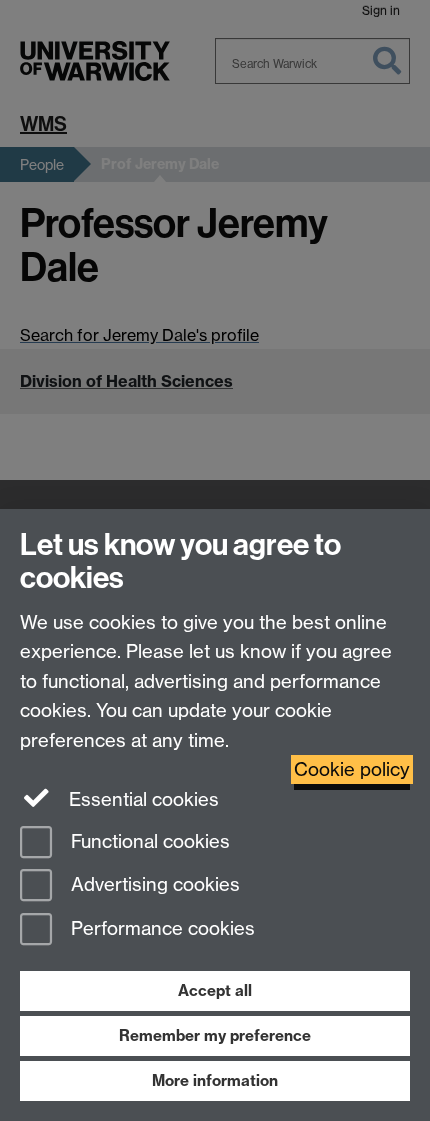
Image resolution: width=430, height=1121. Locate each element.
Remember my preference (215, 1035)
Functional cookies (148, 841)
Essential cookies (141, 799)
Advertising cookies (153, 885)
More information (215, 1080)
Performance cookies (160, 929)
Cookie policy (352, 769)
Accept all (215, 990)
